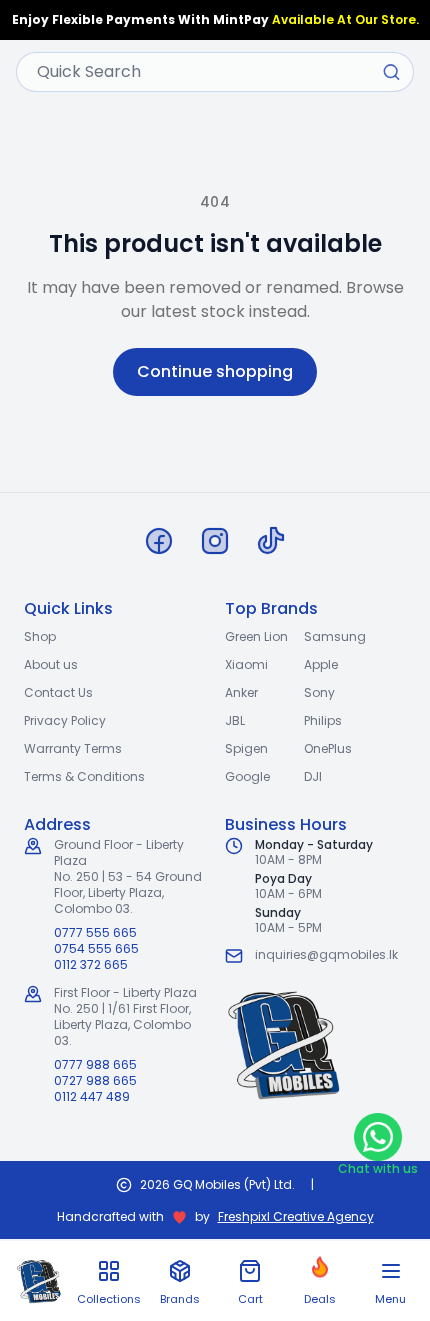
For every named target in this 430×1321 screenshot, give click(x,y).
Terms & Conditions (84, 776)
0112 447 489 (92, 1097)
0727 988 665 (95, 1081)
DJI (313, 776)
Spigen (246, 748)
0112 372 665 (91, 965)
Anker (241, 692)
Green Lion (256, 636)
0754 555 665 (96, 949)
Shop (40, 636)
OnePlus (328, 748)
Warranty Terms (73, 748)
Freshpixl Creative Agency (296, 1217)
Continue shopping (215, 371)
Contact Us (58, 692)
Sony (319, 692)
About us (51, 664)
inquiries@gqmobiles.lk (326, 954)
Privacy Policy (65, 720)
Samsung (335, 636)
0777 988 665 (95, 1065)
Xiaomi (246, 664)
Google (247, 776)
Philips (323, 720)
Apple (321, 664)
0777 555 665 (95, 933)
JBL (235, 720)
